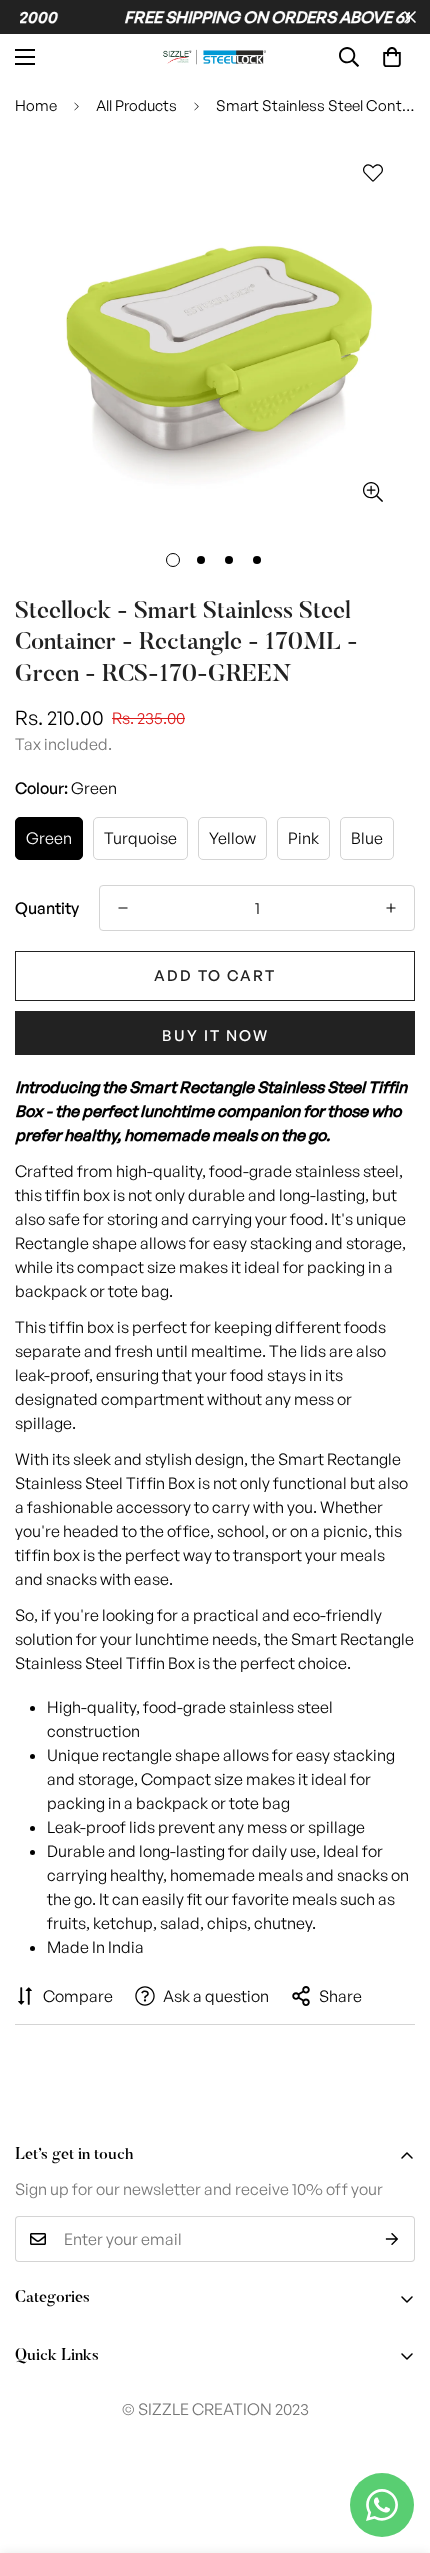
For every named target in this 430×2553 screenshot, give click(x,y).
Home (36, 105)
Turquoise (140, 838)
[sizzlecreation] (215, 56)
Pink (303, 838)
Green (49, 838)
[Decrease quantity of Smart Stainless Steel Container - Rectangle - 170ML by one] (123, 908)
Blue (367, 838)
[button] (392, 57)
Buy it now (215, 1035)
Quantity (47, 908)
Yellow (232, 838)
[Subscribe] (392, 2239)
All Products (136, 105)
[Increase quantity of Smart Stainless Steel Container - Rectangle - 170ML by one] (391, 908)
